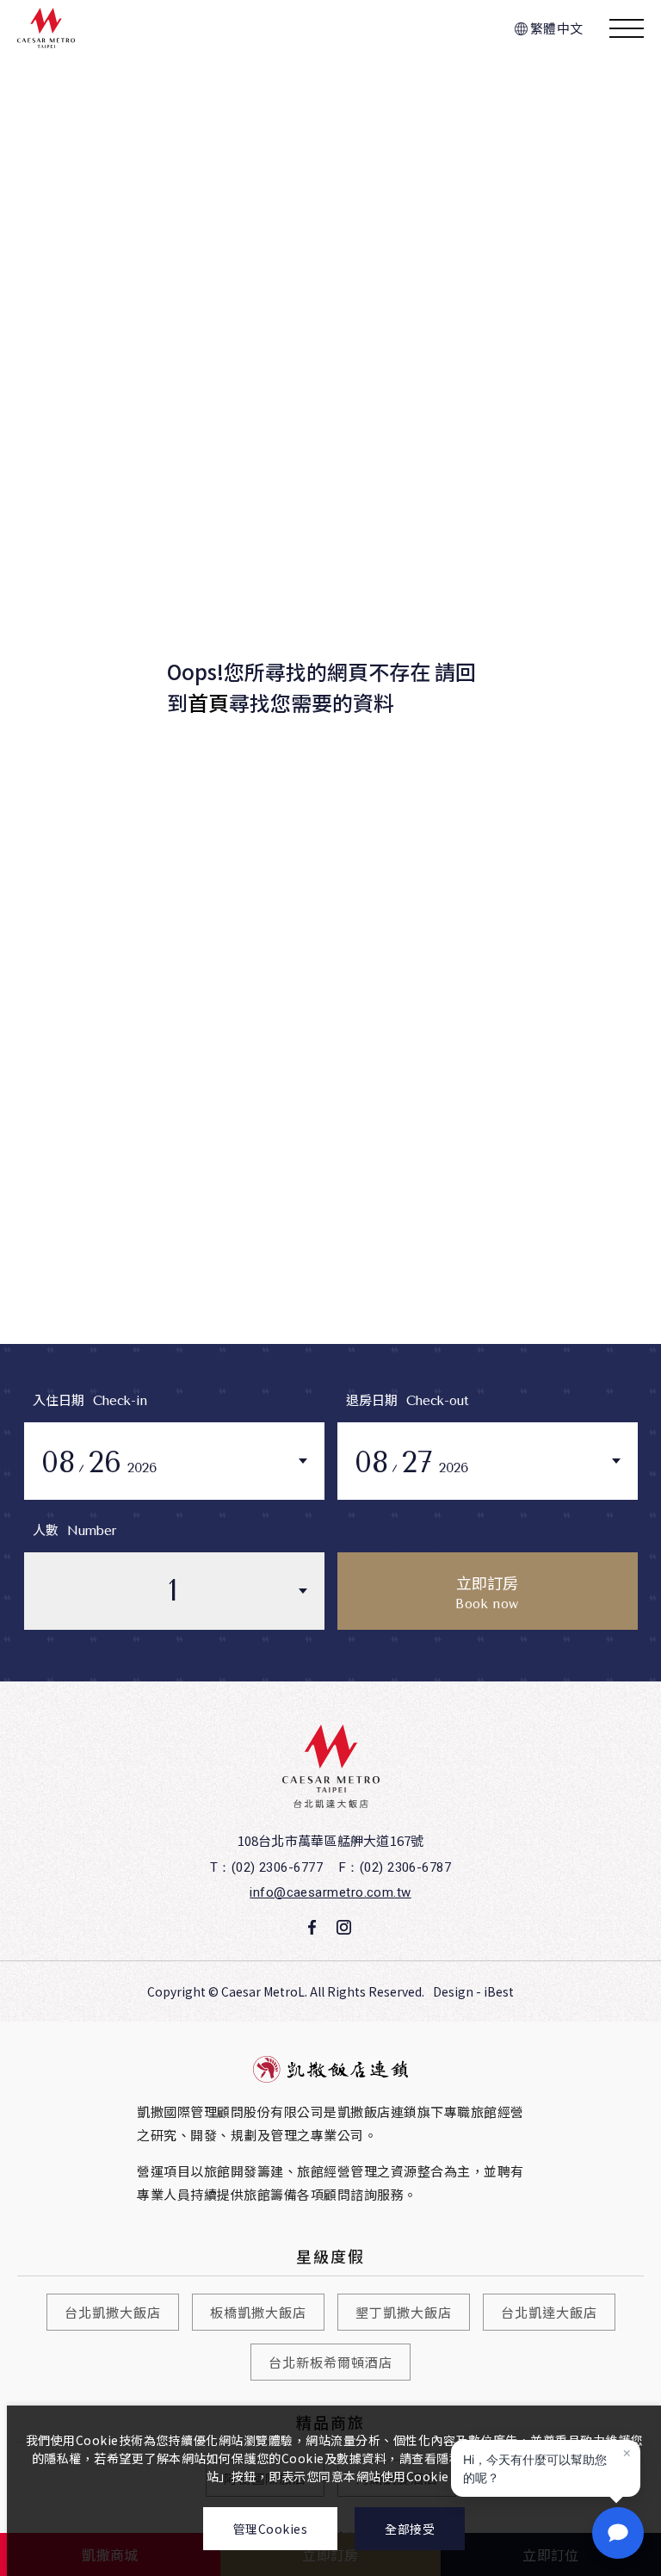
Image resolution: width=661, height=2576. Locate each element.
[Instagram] (343, 1928)
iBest (499, 1991)
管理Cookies (271, 2529)
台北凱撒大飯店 (113, 2312)
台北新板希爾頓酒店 (330, 2362)
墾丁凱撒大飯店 (404, 2312)
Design (453, 1991)
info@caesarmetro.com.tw (330, 1892)
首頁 (208, 702)
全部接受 (410, 2529)
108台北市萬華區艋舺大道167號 (331, 1840)
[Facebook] (312, 1928)
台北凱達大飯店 (549, 2312)
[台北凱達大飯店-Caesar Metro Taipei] (331, 1766)
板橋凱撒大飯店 (258, 2312)
